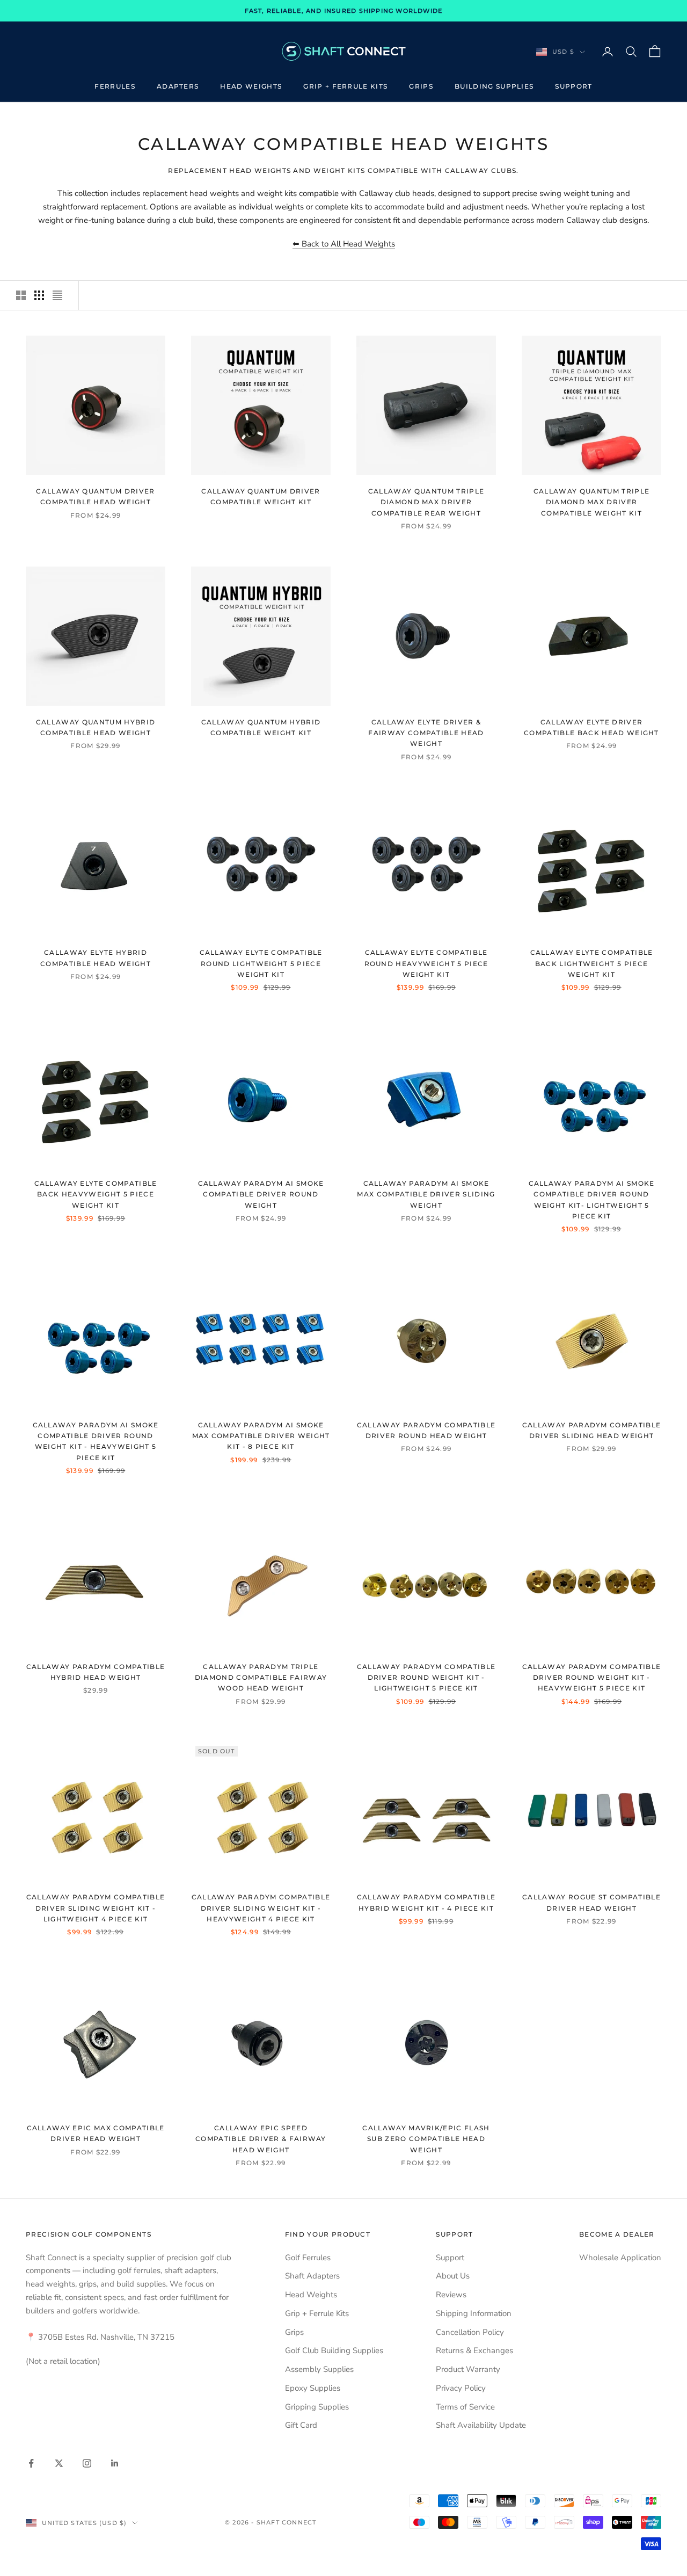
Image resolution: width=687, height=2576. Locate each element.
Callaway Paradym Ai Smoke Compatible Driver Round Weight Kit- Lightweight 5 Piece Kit (592, 1200)
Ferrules (115, 86)
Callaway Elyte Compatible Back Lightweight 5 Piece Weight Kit (592, 963)
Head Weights (251, 86)
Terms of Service (465, 2407)
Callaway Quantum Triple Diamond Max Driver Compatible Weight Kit (591, 502)
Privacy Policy (461, 2388)
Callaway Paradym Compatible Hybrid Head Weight (96, 1672)
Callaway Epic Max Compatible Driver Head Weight (96, 2133)
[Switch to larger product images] (21, 295)
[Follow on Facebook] (31, 2463)
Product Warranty (468, 2369)
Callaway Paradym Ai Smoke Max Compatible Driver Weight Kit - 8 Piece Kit (261, 1436)
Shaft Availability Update (481, 2425)
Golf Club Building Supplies (334, 2350)
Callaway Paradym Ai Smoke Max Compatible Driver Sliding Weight (426, 1194)
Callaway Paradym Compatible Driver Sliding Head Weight (592, 1430)
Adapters (178, 86)
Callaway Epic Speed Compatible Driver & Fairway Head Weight (261, 2139)
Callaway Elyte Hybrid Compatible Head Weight (96, 958)
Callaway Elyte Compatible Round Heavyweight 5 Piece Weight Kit (426, 963)
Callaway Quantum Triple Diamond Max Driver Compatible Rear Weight (426, 502)
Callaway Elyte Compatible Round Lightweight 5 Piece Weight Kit (261, 963)
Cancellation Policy (470, 2332)
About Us (453, 2276)
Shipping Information (474, 2313)
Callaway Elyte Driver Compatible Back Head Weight (591, 727)
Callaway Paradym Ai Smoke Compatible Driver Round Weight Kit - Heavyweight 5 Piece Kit (96, 1441)
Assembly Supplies (319, 2369)
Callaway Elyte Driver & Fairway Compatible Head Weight (426, 733)
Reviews (451, 2295)
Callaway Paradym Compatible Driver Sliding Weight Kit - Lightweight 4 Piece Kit (96, 1908)
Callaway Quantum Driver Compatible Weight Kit (261, 496)
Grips (421, 86)
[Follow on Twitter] (59, 2463)
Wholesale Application (620, 2258)
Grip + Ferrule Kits (345, 86)
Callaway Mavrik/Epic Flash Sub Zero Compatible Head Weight (426, 2139)
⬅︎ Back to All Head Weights (344, 244)
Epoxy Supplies (313, 2388)
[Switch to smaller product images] (39, 295)
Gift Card (301, 2425)
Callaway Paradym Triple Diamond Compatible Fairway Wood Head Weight (261, 1678)
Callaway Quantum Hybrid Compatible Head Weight (96, 727)
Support (573, 86)
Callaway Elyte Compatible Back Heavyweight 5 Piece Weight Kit (96, 1194)
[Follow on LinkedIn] (115, 2463)
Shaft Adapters (312, 2276)
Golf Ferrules (308, 2258)
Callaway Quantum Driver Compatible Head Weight (95, 496)
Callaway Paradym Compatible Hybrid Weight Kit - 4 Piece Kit (426, 1902)
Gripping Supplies (317, 2407)
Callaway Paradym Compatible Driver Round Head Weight (426, 1430)
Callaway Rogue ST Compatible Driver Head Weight (591, 1902)
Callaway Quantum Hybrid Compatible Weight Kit (261, 727)
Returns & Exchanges (474, 2350)
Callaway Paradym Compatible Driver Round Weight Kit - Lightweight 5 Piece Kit (426, 1678)
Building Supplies (494, 86)
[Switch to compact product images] (57, 295)
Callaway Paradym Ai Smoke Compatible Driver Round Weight (261, 1194)
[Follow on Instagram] (87, 2463)
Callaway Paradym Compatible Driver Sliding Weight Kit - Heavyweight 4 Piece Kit (261, 1908)
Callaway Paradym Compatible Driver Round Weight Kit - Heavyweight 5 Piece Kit (592, 1678)
